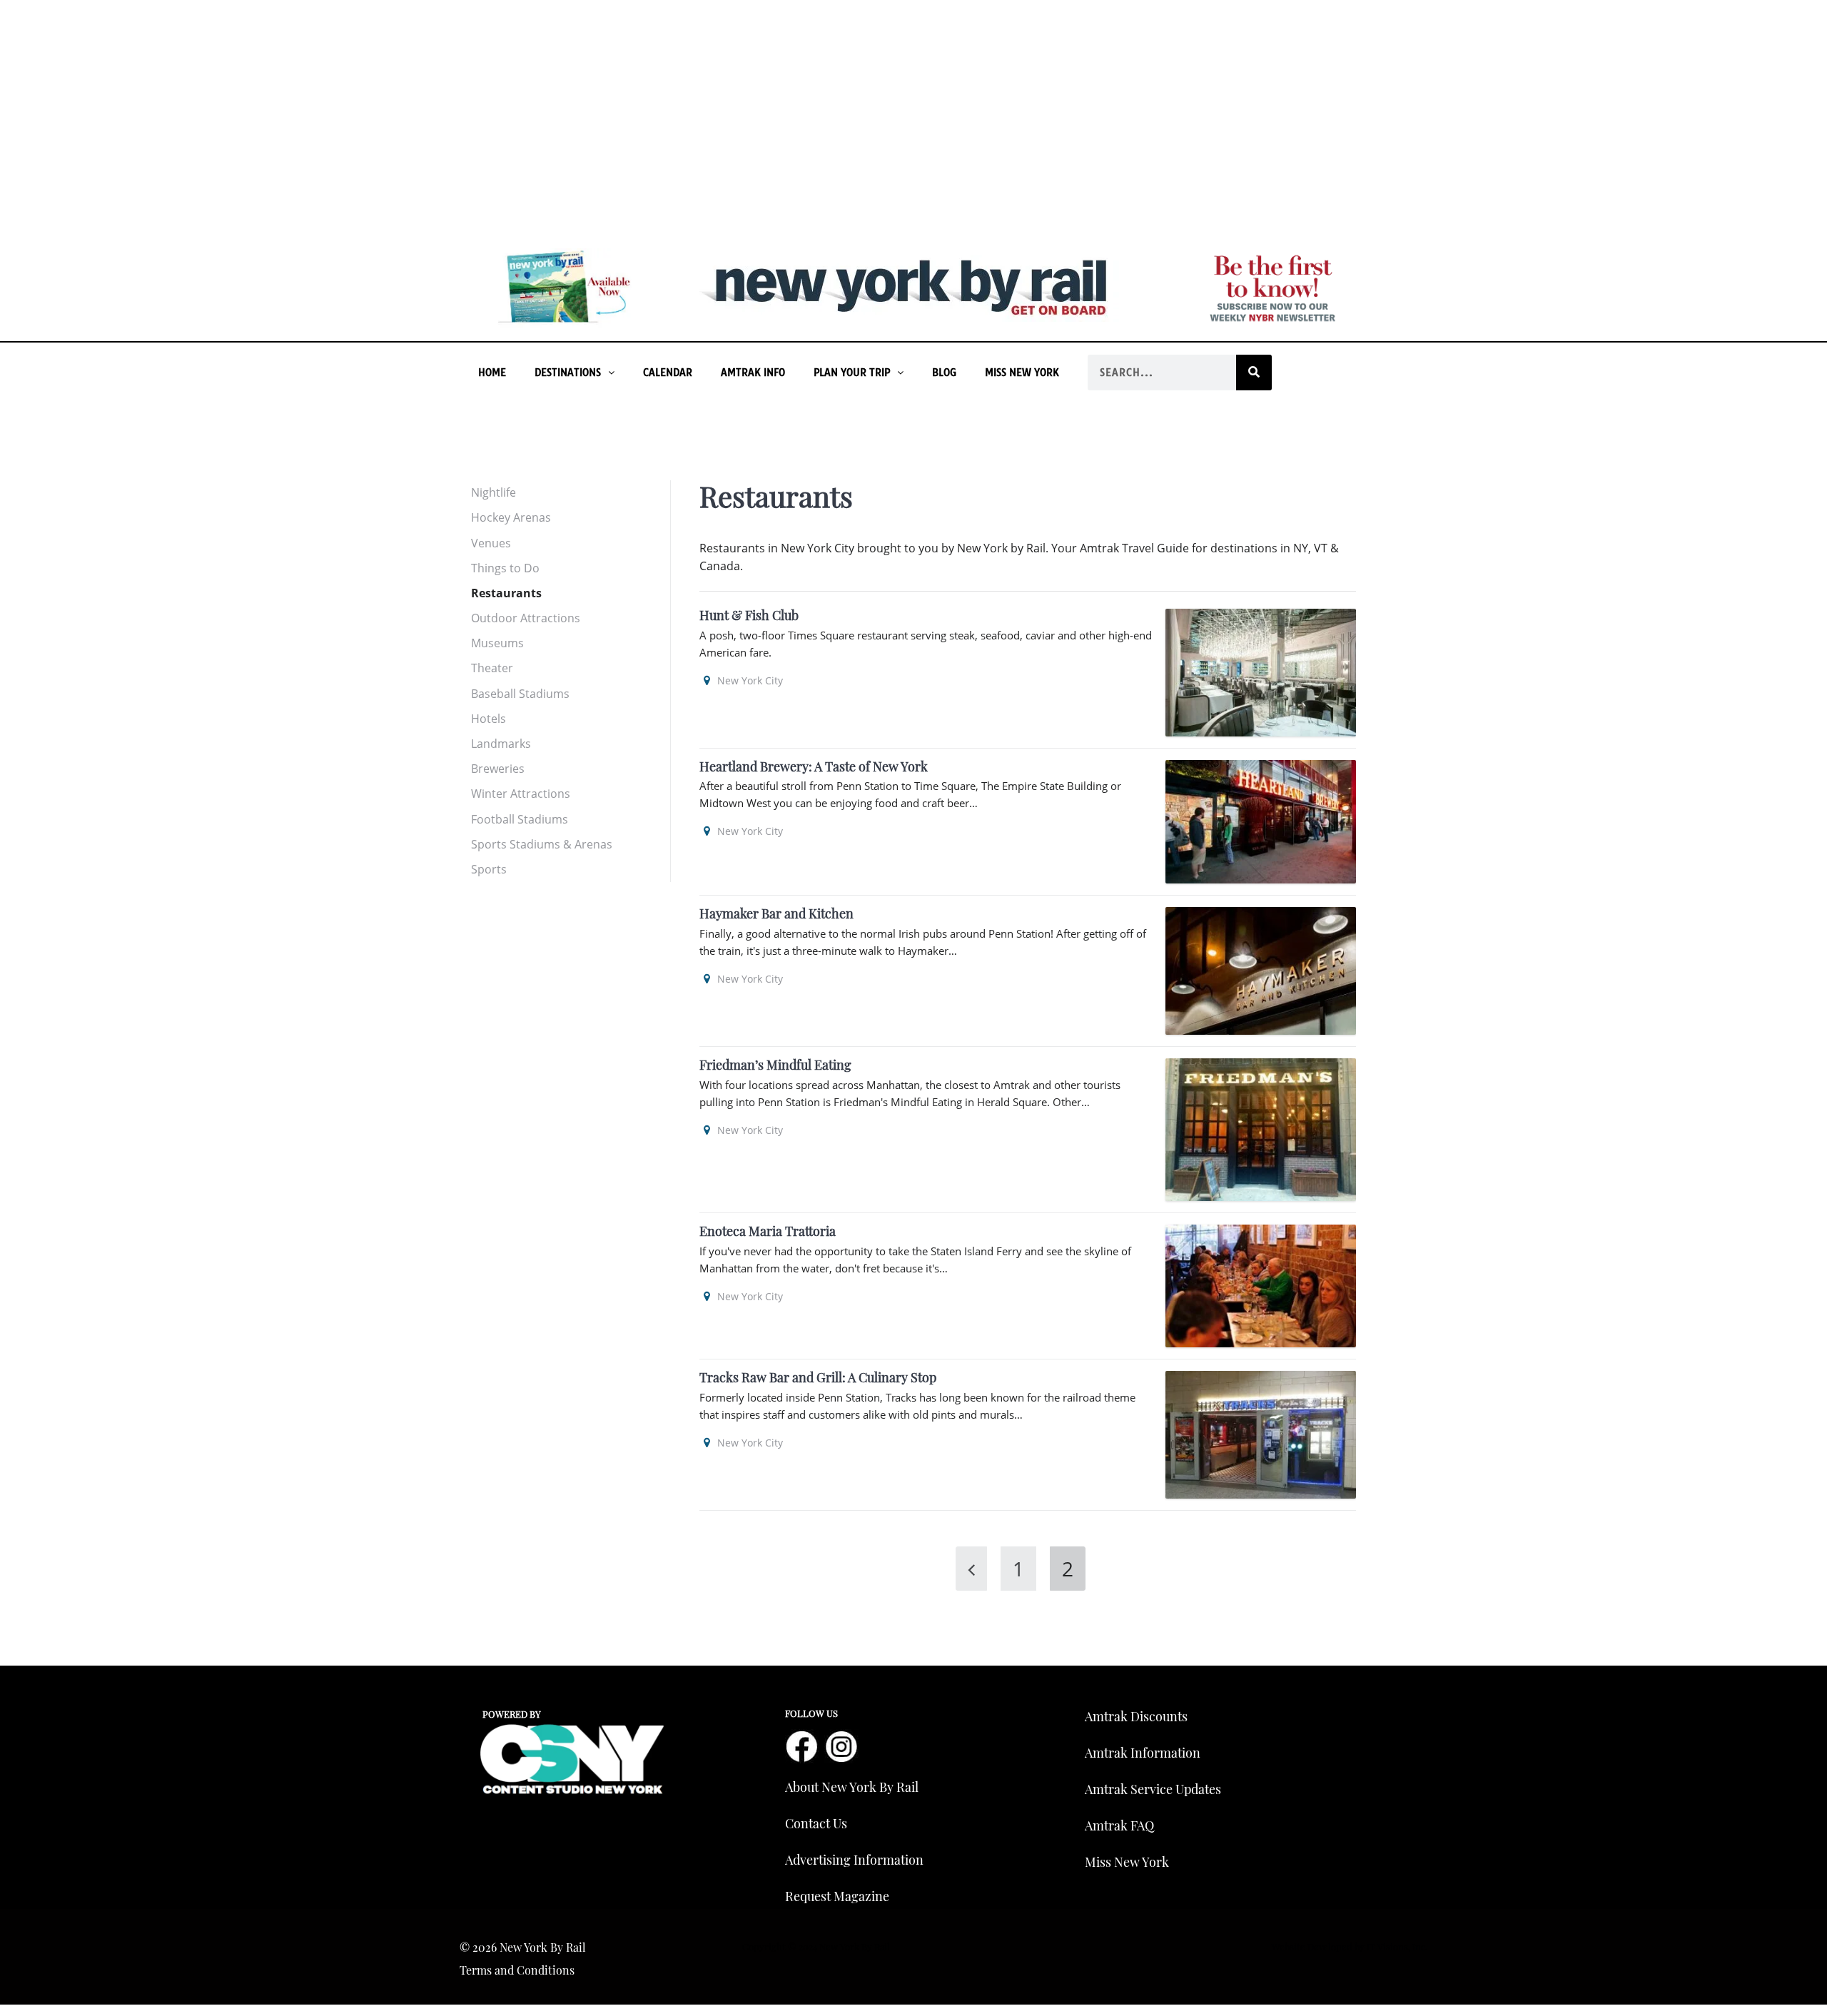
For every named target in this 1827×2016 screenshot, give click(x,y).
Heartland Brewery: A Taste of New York (814, 766)
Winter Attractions (521, 794)
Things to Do (505, 568)
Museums (497, 643)
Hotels (489, 719)
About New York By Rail (852, 1787)
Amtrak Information (1143, 1753)
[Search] (1254, 373)
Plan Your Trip (852, 373)
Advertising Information (854, 1860)
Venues (491, 543)
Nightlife (494, 492)
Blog (944, 373)
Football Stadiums (520, 819)
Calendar (668, 373)
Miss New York (1022, 373)
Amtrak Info (753, 373)
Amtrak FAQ (1119, 1825)
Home (492, 373)
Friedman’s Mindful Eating (775, 1065)
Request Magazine (837, 1896)
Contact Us (816, 1823)
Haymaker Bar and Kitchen (776, 913)
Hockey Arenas (511, 517)
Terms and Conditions (517, 1970)
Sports (489, 869)
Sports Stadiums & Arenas (542, 844)
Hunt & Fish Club (749, 615)
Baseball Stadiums (520, 694)
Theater (492, 668)
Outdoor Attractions (526, 618)
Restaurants (506, 593)
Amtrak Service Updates (1153, 1789)
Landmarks (501, 744)
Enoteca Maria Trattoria (768, 1231)
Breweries (498, 769)
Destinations (568, 373)
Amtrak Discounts (1136, 1716)
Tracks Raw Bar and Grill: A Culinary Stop (818, 1377)
